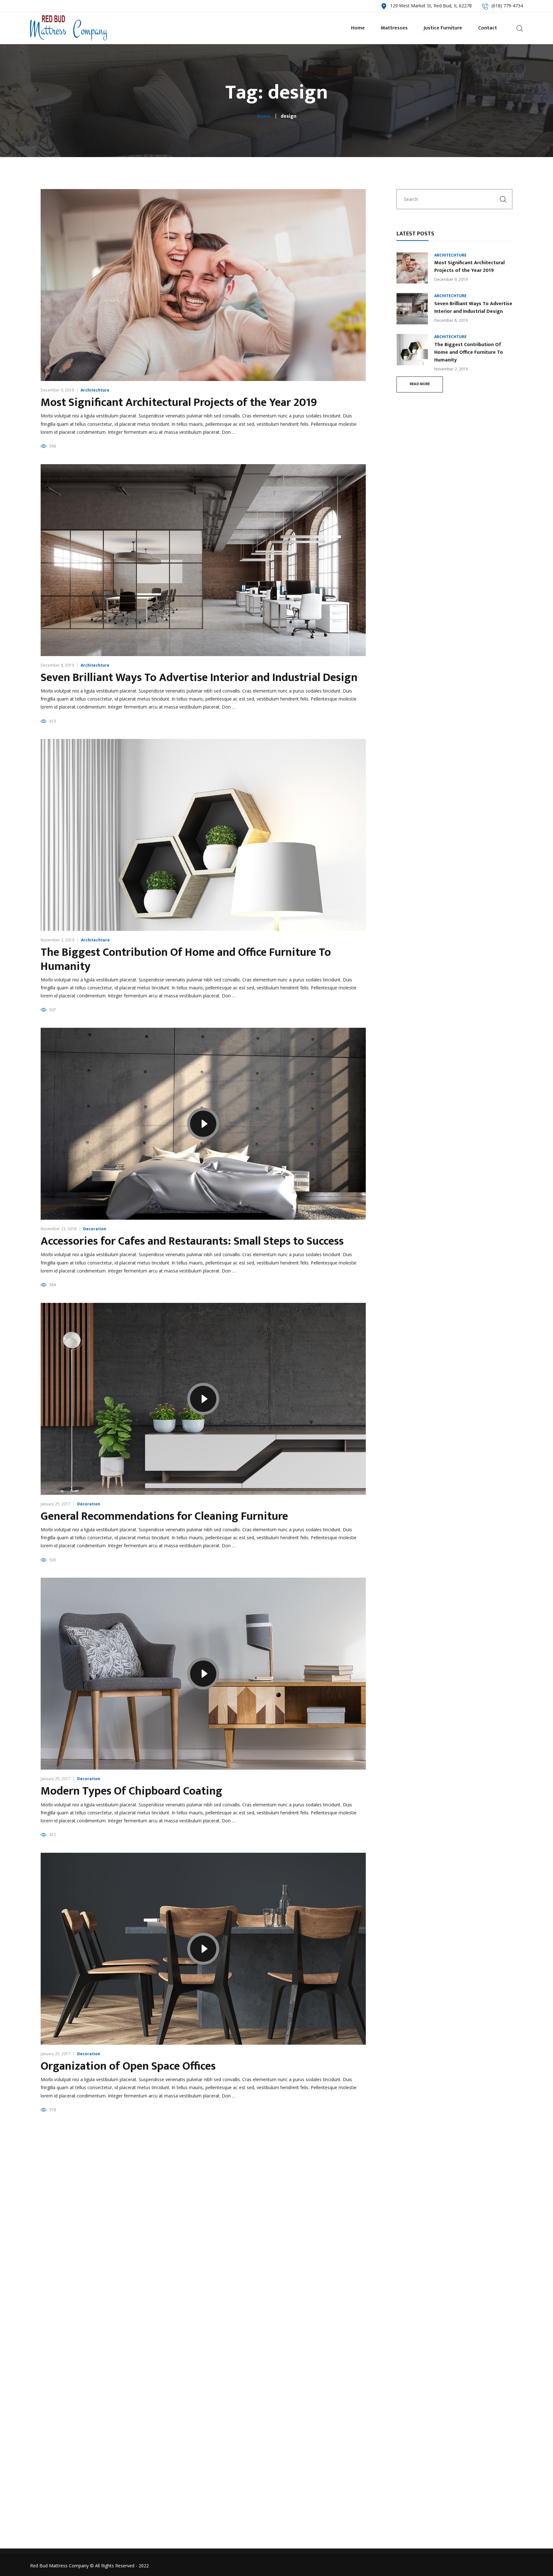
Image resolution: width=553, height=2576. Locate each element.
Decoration (95, 1229)
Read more (420, 384)
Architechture (95, 390)
